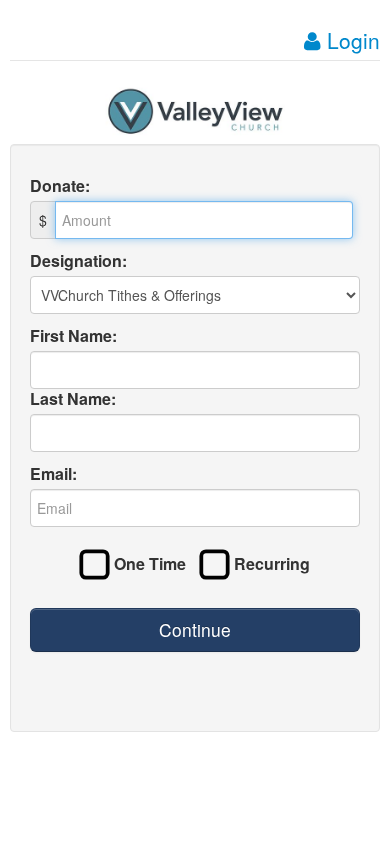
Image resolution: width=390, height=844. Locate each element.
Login (350, 40)
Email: (53, 474)
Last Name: (73, 399)
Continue (195, 629)
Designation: (78, 261)
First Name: (73, 336)
